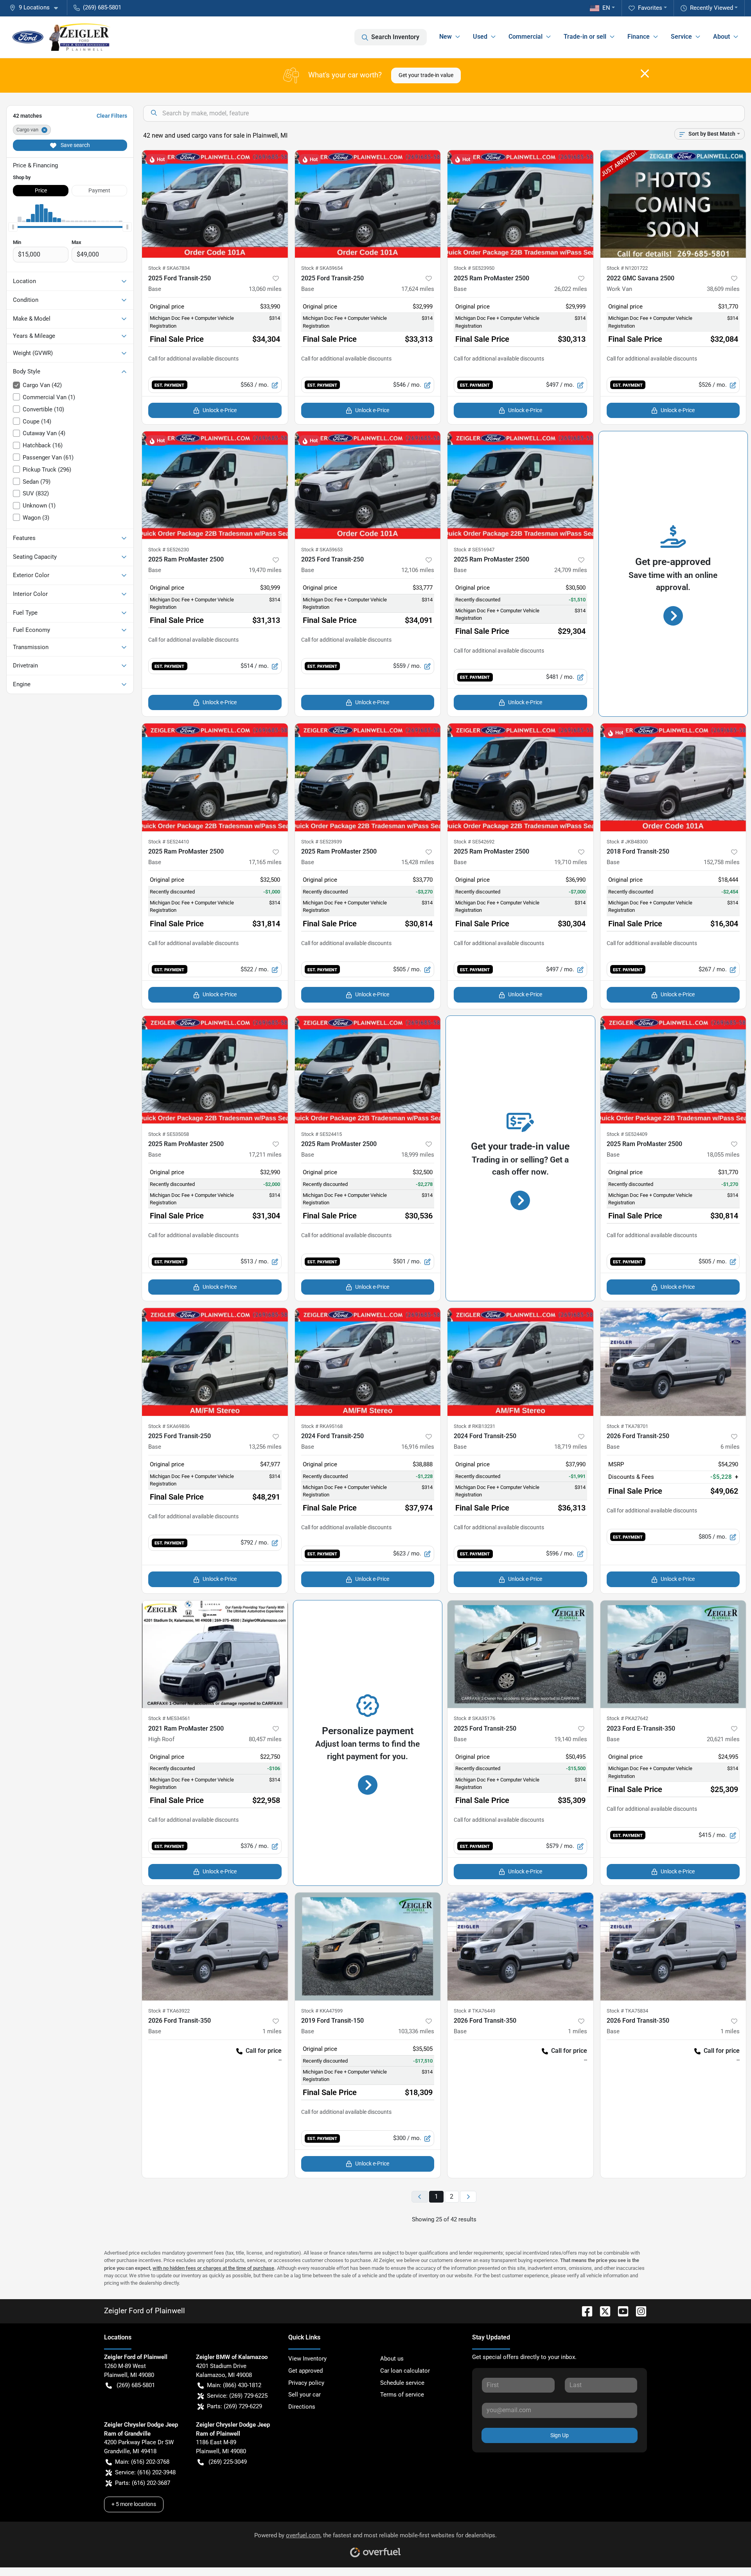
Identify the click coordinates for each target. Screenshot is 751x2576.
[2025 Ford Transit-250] (215, 204)
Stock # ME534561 (169, 1718)
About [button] (721, 37)
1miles (272, 2031)
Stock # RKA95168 (322, 1426)
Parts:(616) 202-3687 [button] (143, 2483)
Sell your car (305, 2395)
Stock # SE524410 (169, 842)
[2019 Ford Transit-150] (368, 1946)
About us (392, 2359)
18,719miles (571, 1447)
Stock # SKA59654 (322, 268)
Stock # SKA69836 (169, 1426)
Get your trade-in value (426, 75)
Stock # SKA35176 (474, 1718)
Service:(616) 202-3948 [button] (145, 2472)
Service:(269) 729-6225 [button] (237, 2396)
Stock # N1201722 (627, 268)
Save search (75, 145)
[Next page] (468, 2197)
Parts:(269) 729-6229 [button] (234, 2406)
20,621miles (723, 1739)
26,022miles (571, 289)
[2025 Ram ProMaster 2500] (520, 204)
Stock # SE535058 (169, 1134)
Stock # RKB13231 (474, 1426)
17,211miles (265, 1155)
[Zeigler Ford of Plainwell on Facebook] (584, 2311)
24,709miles (571, 570)
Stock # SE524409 (627, 1134)
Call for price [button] (264, 2051)
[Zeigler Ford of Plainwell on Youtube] (620, 2311)
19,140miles (571, 1739)
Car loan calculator (405, 2371)
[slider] (13, 227)
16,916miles (418, 1447)
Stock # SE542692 (474, 842)
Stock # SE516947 (474, 550)
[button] (37, 8)
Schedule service (402, 2383)
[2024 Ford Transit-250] (368, 1362)
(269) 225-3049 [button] (228, 2462)
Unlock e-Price (220, 410)
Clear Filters (112, 116)
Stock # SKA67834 (169, 268)
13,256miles (265, 1447)
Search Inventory (395, 37)
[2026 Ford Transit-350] (215, 1946)
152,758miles (722, 862)
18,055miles (723, 1155)
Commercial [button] (526, 37)
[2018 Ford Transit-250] (673, 777)
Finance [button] (639, 37)
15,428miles (418, 862)
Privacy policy (306, 2383)
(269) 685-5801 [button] (102, 7)
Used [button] (480, 37)
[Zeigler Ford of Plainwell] (62, 37)
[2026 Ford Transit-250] (673, 1362)
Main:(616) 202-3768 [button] (142, 2462)
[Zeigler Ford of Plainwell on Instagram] (638, 2311)
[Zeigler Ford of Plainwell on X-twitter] (602, 2311)
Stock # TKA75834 (627, 2011)
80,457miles (265, 1739)
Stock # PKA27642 (627, 1718)
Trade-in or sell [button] (585, 37)
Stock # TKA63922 (169, 2011)
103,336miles (416, 2031)
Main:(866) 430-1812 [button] (234, 2385)
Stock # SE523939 (322, 842)
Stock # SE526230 (169, 550)
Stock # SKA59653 (322, 550)
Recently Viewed (711, 8)
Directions (302, 2407)
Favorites (650, 8)
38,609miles (723, 289)
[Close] (645, 74)
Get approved (305, 2371)
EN (606, 8)
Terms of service (402, 2395)
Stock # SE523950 (474, 268)
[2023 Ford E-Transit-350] (673, 1654)
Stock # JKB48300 (627, 842)
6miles (730, 1447)
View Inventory (307, 2359)
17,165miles (265, 862)
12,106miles (418, 570)
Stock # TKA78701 (627, 1426)
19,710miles (571, 862)
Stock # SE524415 (322, 1134)
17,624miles (418, 289)
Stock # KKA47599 (322, 2011)
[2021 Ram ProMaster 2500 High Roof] (215, 1654)
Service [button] (681, 37)
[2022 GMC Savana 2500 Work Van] (673, 204)
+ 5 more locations (134, 2504)
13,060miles (265, 289)
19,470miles (265, 570)
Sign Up (560, 2435)
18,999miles (418, 1155)
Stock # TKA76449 (474, 2011)
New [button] (446, 37)
